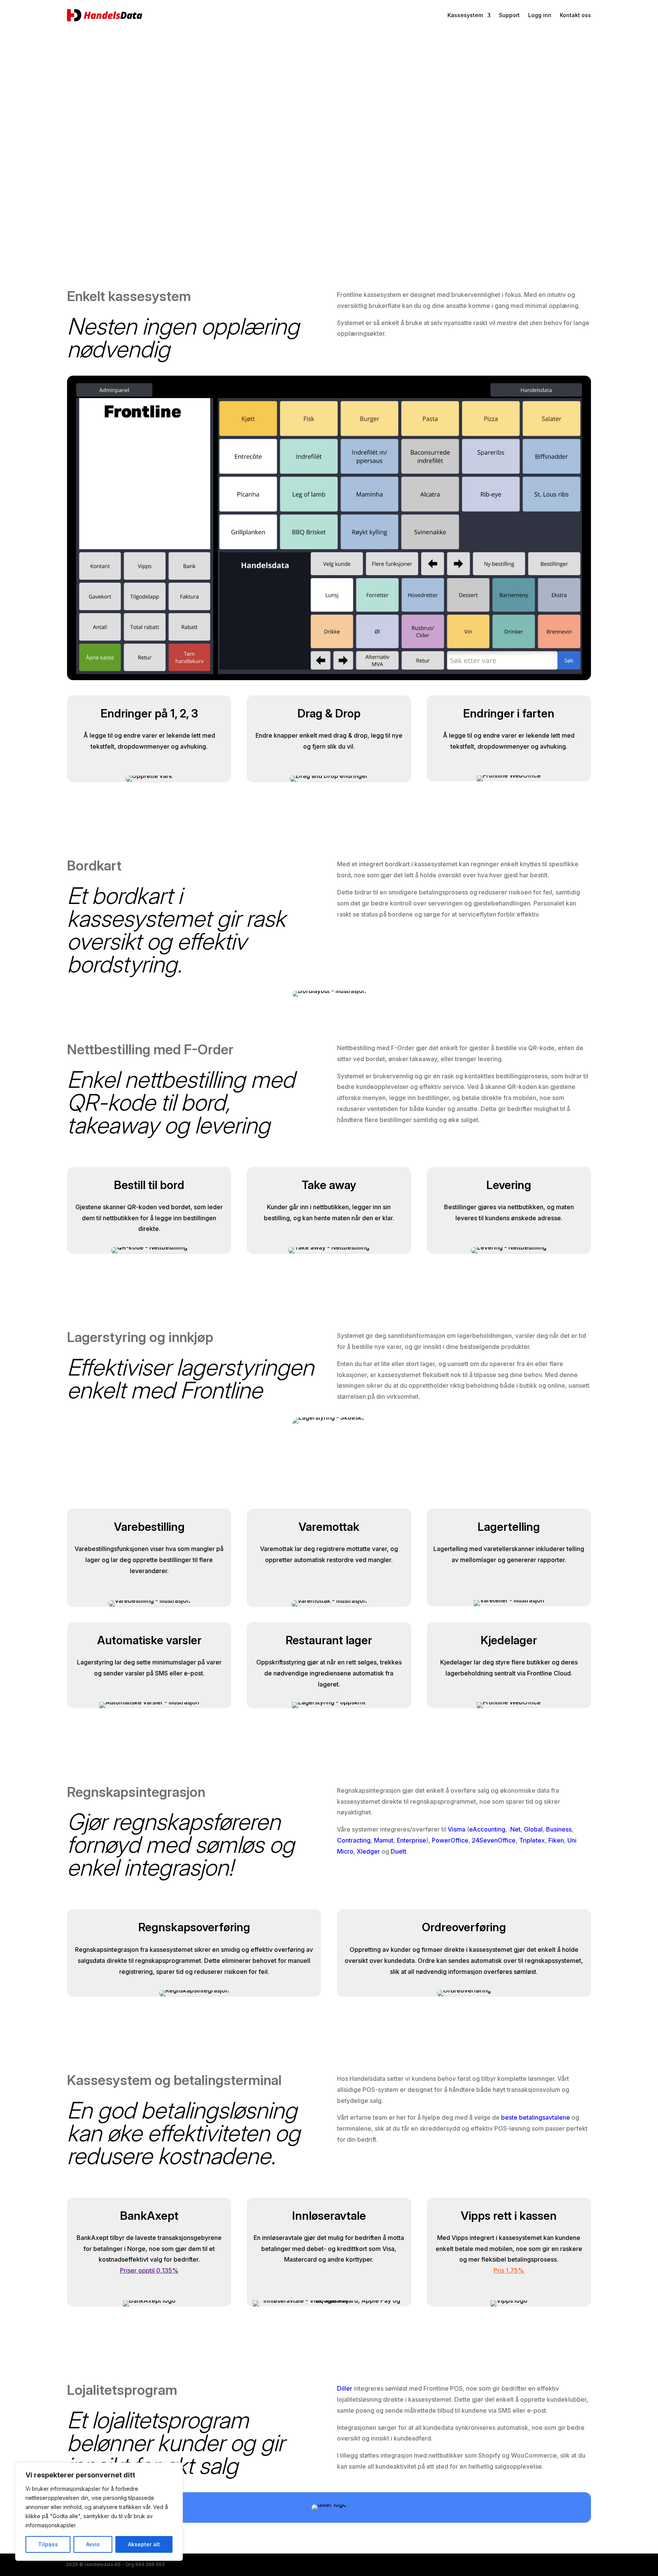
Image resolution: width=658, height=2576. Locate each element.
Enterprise (411, 1840)
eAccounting (487, 1829)
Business (559, 1829)
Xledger (368, 1851)
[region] (99, 2512)
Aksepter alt (144, 2544)
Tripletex (532, 1840)
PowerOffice (450, 1840)
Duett (398, 1851)
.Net (515, 1829)
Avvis (93, 2544)
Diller (345, 2388)
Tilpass (48, 2544)
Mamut (384, 1840)
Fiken (556, 1840)
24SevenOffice (494, 1840)
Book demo (104, 155)
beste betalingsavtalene (536, 2117)
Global (533, 1829)
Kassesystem (465, 15)
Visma (457, 1829)
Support (509, 15)
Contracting (354, 1840)
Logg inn (540, 15)
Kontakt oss (575, 15)
